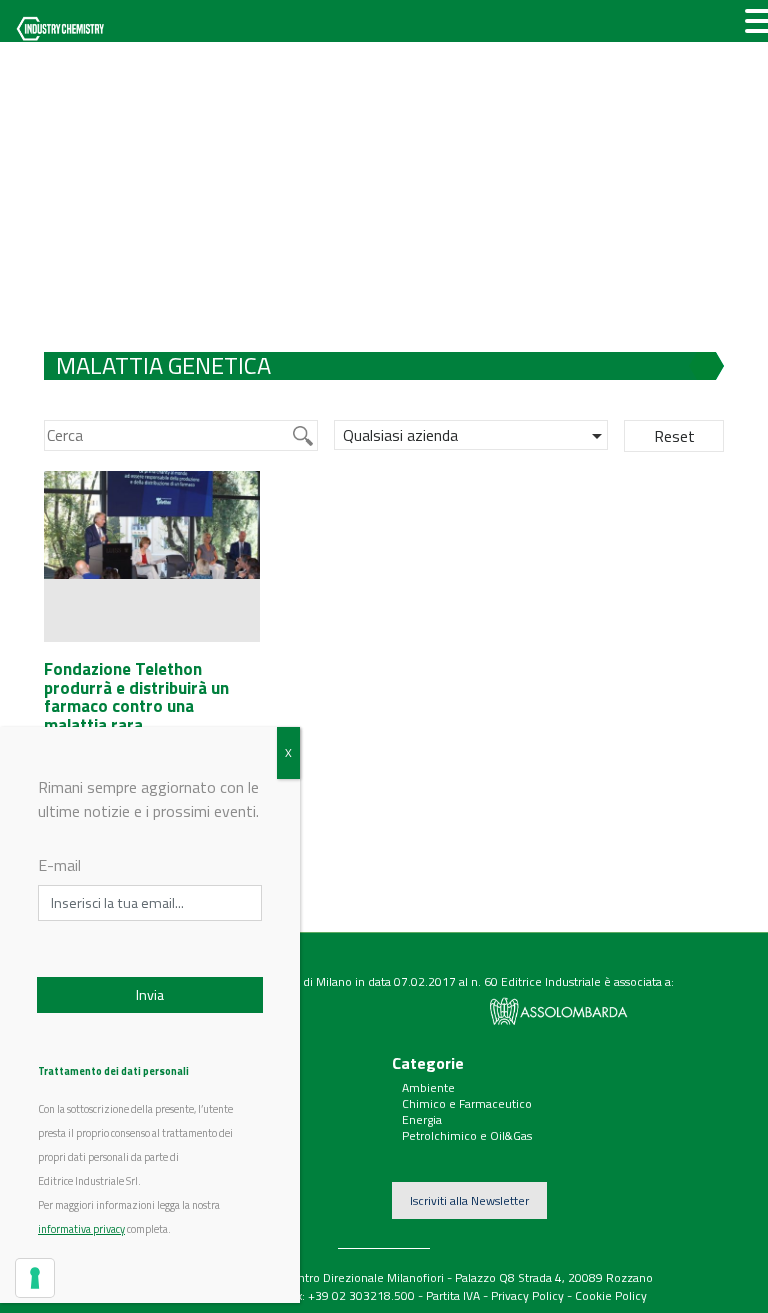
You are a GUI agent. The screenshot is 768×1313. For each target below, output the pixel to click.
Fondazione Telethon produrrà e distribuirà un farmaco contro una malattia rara (136, 697)
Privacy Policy (527, 1295)
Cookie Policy (611, 1295)
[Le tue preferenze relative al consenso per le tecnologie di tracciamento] (35, 1278)
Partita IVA (453, 1295)
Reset (674, 436)
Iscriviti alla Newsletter (469, 1200)
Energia (422, 1119)
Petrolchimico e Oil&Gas (467, 1135)
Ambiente (428, 1087)
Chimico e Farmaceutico (467, 1103)
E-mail (59, 865)
